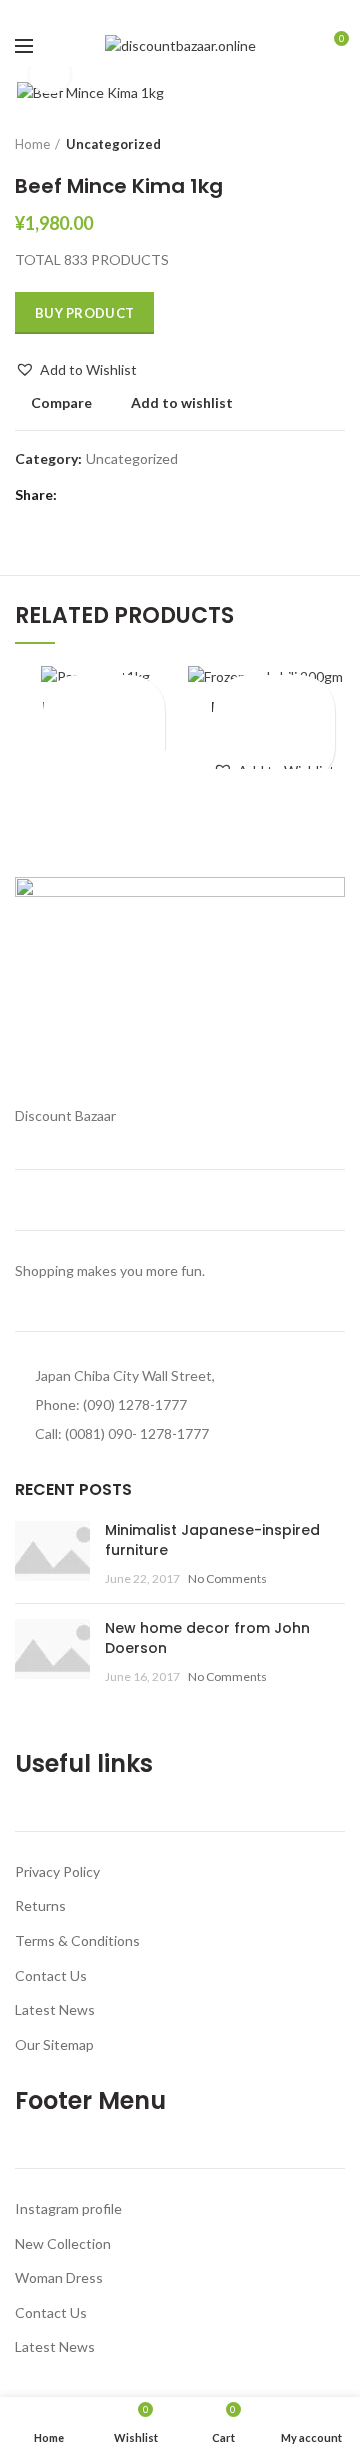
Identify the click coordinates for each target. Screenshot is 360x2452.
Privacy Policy (57, 1871)
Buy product (84, 313)
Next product (335, 144)
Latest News (55, 2009)
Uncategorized (113, 144)
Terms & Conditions (77, 1940)
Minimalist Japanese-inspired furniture (212, 1540)
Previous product (295, 144)
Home (32, 144)
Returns (40, 1905)
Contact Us (51, 1975)
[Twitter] (157, 13)
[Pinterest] (180, 13)
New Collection (63, 2243)
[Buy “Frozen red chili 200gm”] (274, 727)
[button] (76, 370)
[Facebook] (134, 13)
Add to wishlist (182, 403)
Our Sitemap (54, 2044)
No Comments (227, 1578)
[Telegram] (226, 13)
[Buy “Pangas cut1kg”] (104, 727)
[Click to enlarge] (50, 74)
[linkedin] (203, 13)
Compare (61, 403)
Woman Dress (59, 2277)
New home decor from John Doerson (207, 1638)
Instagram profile (68, 2208)
